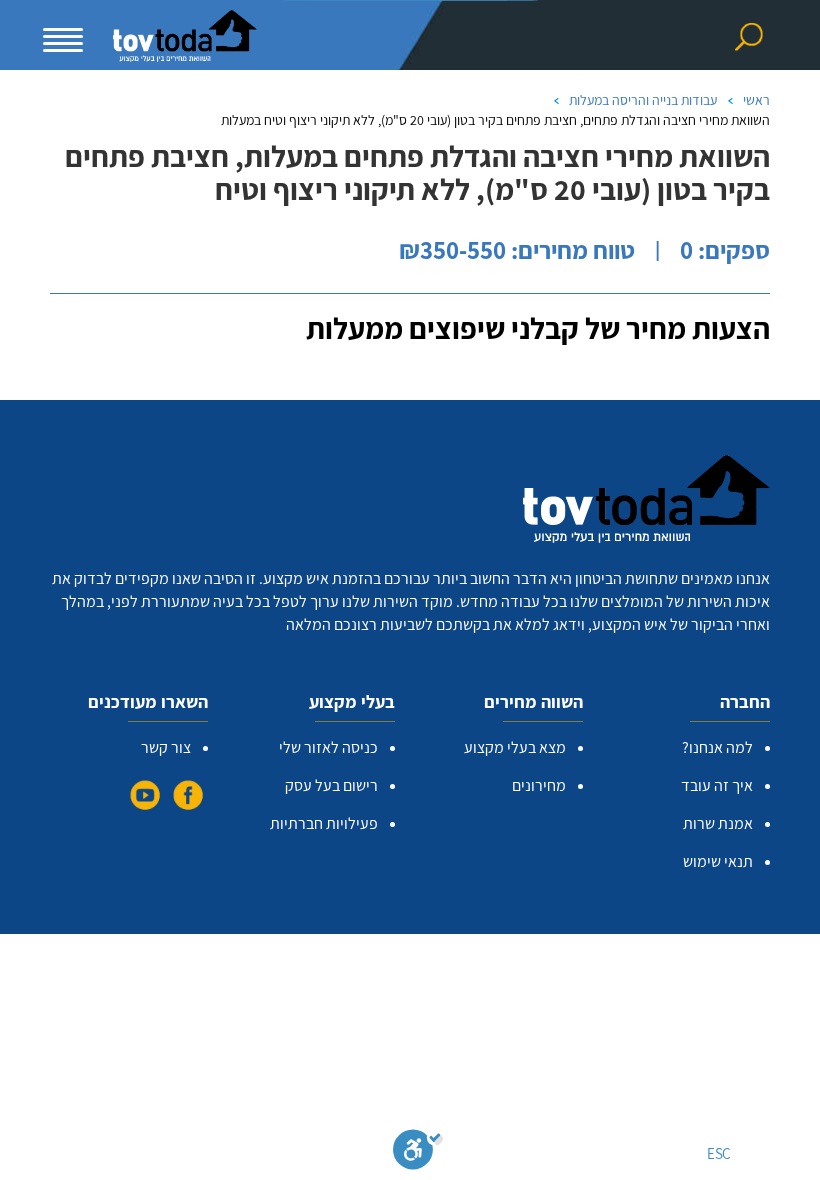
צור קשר (166, 747)
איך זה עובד (717, 785)
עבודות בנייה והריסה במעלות (643, 100)
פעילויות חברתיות (324, 823)
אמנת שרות (718, 823)
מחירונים (539, 785)
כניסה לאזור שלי (328, 747)
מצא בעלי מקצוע (515, 747)
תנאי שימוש (718, 861)
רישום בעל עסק (331, 785)
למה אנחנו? (717, 747)
